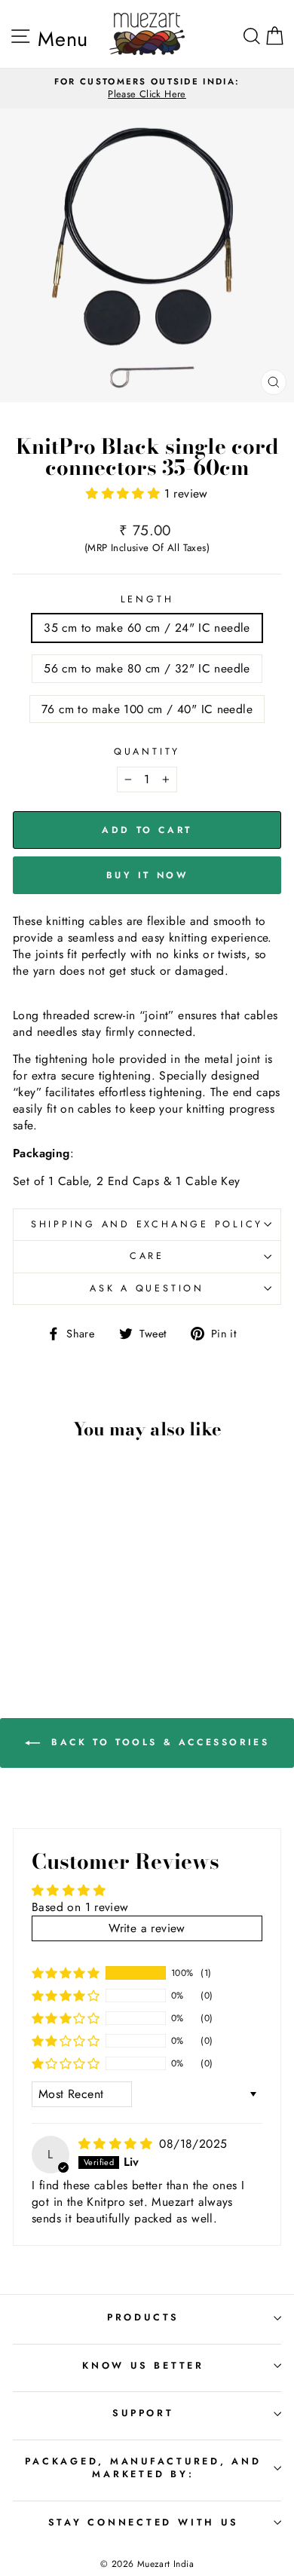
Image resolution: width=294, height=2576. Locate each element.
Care (147, 1256)
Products (143, 2317)
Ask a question (147, 1288)
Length (147, 600)
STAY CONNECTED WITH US (144, 2522)
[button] (125, 493)
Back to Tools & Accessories (158, 1742)
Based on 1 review (80, 1907)
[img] (117, 2144)
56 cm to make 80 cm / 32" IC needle (147, 668)
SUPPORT (143, 2413)
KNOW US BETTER (143, 2366)
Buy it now (147, 875)
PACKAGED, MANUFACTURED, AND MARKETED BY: (143, 2468)
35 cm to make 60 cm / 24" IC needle (147, 628)
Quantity (147, 752)
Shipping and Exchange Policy (147, 1224)
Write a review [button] (147, 1928)
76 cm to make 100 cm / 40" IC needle (147, 709)
